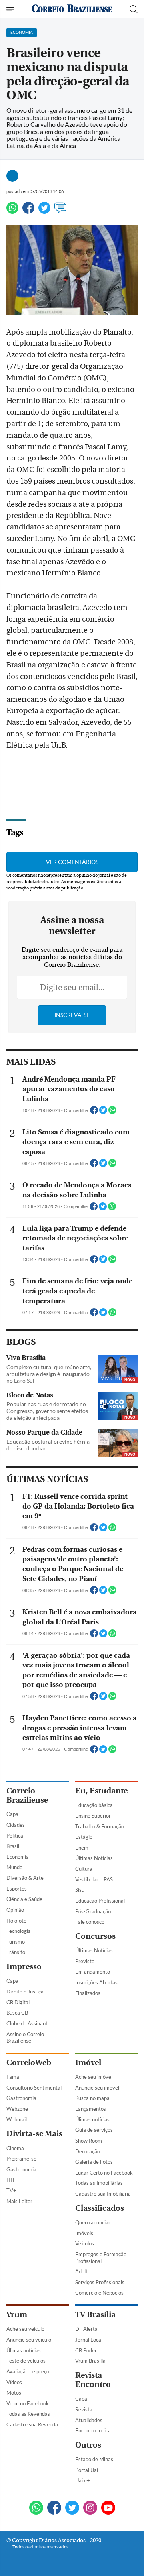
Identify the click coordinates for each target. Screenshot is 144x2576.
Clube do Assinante (28, 2023)
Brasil (13, 1846)
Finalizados (88, 1993)
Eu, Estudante (101, 1791)
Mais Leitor (19, 2201)
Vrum (17, 2315)
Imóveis (84, 2233)
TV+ (11, 2190)
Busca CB (17, 2013)
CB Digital (18, 2002)
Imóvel (88, 2063)
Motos (14, 2393)
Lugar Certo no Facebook (104, 2173)
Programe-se (21, 2159)
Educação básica (94, 1805)
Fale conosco (90, 1922)
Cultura (84, 1869)
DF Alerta (86, 2329)
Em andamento (93, 1972)
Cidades (16, 1825)
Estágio (84, 1837)
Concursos (95, 1936)
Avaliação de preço (28, 2371)
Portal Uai (87, 2470)
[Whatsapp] (12, 211)
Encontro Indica (93, 2430)
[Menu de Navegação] (11, 9)
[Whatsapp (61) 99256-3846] (36, 2508)
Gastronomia (21, 2098)
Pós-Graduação (93, 1911)
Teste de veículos (26, 2361)
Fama (13, 2077)
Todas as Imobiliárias (99, 2183)
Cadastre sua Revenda (32, 2424)
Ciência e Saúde (24, 1899)
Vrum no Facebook (28, 2403)
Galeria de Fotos (94, 2162)
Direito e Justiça (25, 1992)
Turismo (16, 1942)
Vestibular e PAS (94, 1879)
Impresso (24, 1967)
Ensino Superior (93, 1816)
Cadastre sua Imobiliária (103, 2194)
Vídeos (14, 2382)
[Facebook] (28, 211)
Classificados (100, 2208)
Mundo (14, 1867)
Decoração (88, 2151)
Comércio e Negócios (99, 2293)
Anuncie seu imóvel (97, 2088)
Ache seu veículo (25, 2329)
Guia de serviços (94, 2130)
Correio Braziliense (27, 1795)
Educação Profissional (100, 1901)
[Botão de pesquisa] (134, 9)
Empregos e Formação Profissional (101, 2258)
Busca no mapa (92, 2098)
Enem (82, 1848)
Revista (84, 2409)
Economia (18, 1857)
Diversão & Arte (25, 1878)
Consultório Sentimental (34, 2088)
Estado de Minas (94, 2459)
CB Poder (86, 2350)
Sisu (80, 1890)
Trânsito (16, 1952)
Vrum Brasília (90, 2361)
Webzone (17, 2109)
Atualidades (89, 2420)
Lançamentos (91, 2109)
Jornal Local (89, 2340)
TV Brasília (95, 2315)
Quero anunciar (93, 2222)
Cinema (15, 2148)
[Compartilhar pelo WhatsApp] (112, 1112)
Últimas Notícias (94, 1858)
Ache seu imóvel (94, 2077)
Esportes (17, 1889)
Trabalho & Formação (100, 1826)
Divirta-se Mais (34, 2134)
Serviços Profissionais (100, 2282)
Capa (12, 1814)
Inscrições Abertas (96, 1982)
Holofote (16, 1921)
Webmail (17, 2119)
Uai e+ (83, 2480)
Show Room (89, 2141)
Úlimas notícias (92, 2119)
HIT (11, 2180)
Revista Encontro (93, 2380)
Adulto (83, 2271)
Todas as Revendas (28, 2414)
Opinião (15, 1910)
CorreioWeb (29, 2063)
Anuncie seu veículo (29, 2340)
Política (15, 1836)
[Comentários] (60, 211)
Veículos (85, 2243)
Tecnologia (19, 1931)
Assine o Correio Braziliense (25, 2038)
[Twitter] (44, 211)
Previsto (85, 1961)
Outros (88, 2445)
